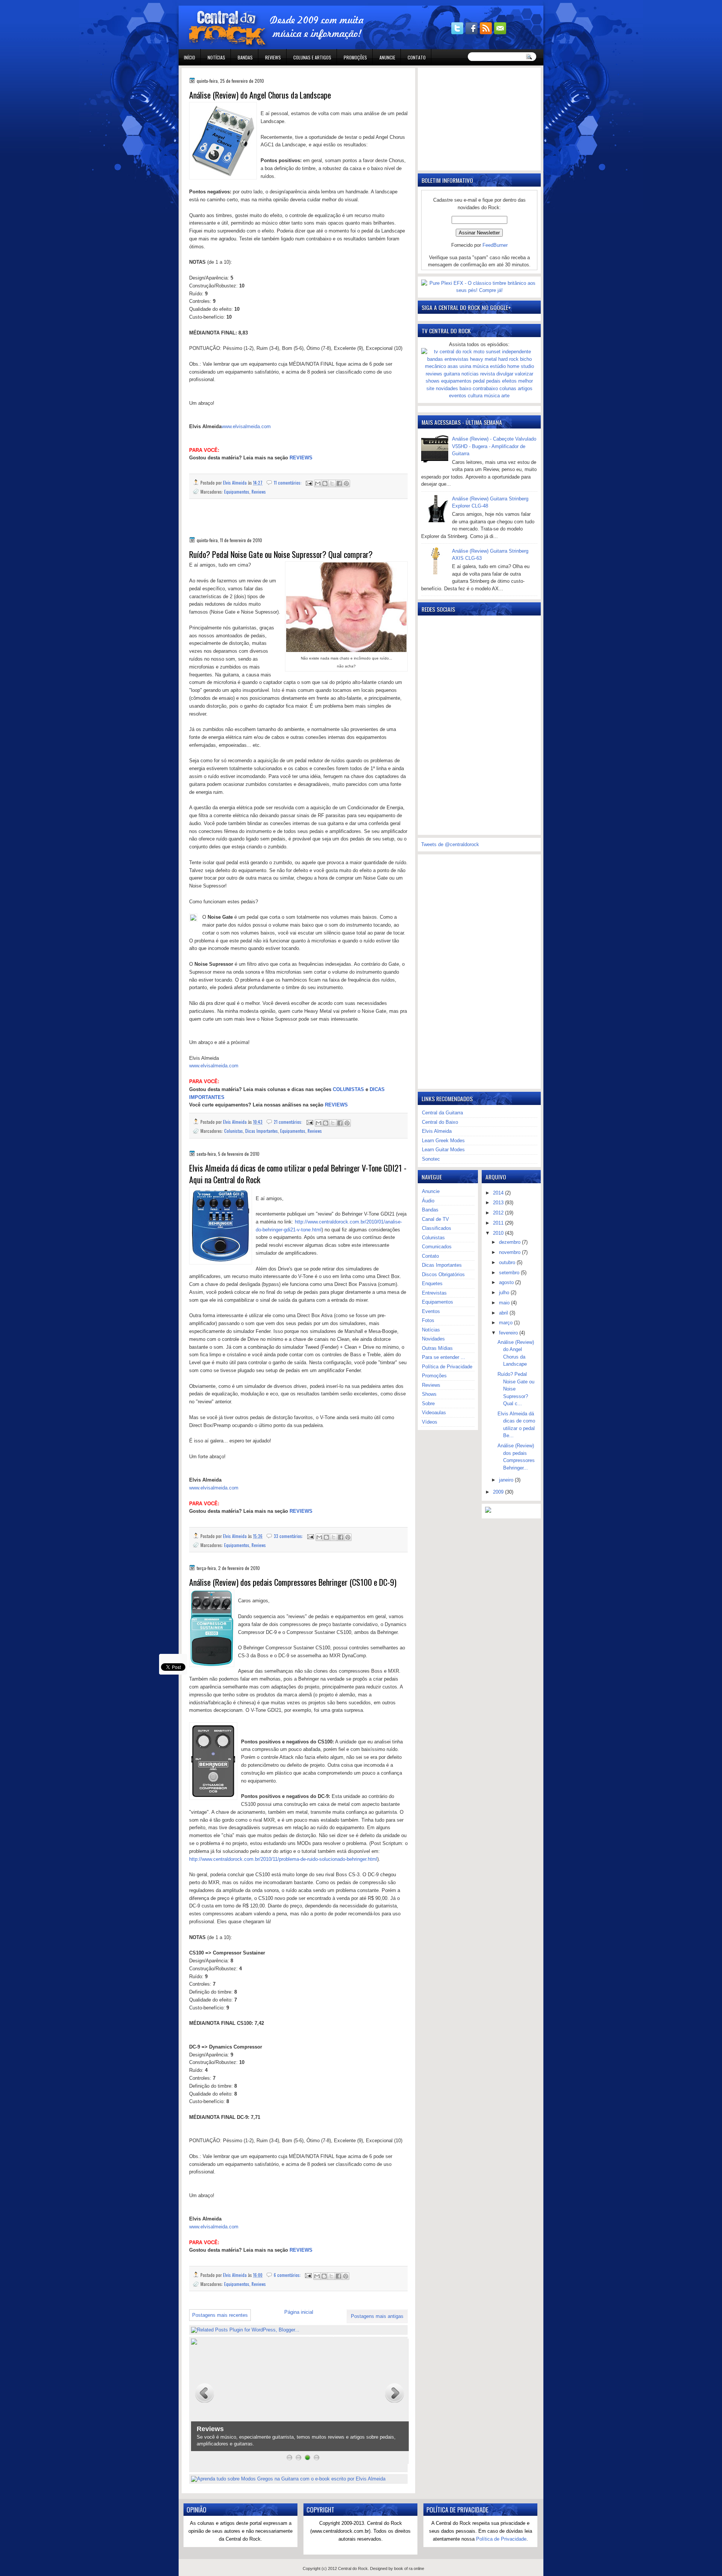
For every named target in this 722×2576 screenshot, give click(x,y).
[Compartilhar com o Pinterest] (346, 483)
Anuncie (387, 57)
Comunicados (437, 1247)
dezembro (510, 1242)
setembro (510, 1273)
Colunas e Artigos (312, 57)
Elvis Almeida (437, 1131)
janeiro (507, 1480)
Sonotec (431, 1159)
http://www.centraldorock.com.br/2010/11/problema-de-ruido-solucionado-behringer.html (283, 1859)
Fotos (428, 1320)
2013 (499, 1203)
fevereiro (509, 1333)
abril (504, 1313)
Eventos (431, 1311)
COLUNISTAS (348, 1089)
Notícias (216, 57)
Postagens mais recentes (220, 2315)
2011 (499, 1223)
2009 (499, 1492)
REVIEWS (301, 458)
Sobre (428, 1404)
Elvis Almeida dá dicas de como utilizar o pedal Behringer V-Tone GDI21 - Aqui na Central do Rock (298, 1174)
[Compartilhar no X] (332, 483)
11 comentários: (288, 483)
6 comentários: (288, 2275)
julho (505, 1293)
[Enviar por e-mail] (318, 483)
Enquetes (432, 1283)
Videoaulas (434, 1413)
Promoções (355, 57)
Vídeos (430, 1422)
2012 (499, 1213)
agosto (507, 1282)
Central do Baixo (440, 1122)
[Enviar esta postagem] (309, 483)
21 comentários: (289, 1122)
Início (190, 57)
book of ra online (409, 2568)
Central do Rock (353, 2568)
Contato (417, 57)
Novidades (433, 1339)
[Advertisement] (277, 523)
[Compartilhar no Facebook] (339, 483)
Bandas (245, 57)
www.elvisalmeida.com (246, 426)
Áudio (428, 1201)
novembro (510, 1252)
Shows (429, 1394)
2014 (499, 1193)
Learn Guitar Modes (443, 1150)
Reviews (273, 57)
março (507, 1323)
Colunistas (234, 1131)
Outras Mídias (437, 1348)
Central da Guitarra (442, 1113)
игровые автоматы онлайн (246, 3)
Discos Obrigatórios (443, 1274)
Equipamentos (237, 492)
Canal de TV (435, 1219)
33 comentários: (289, 1536)
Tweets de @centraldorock (450, 844)
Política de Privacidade (447, 1367)
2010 (499, 1233)
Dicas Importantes (262, 1131)
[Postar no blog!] (325, 483)
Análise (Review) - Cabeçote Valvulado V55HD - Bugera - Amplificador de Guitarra (494, 446)
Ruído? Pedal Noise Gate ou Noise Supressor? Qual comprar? (281, 554)
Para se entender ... (444, 1357)
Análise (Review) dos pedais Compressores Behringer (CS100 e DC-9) (293, 1582)
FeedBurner (495, 245)
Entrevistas (434, 1293)
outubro (508, 1262)
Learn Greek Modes (443, 1141)
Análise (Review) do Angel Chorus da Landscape (260, 95)
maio (505, 1303)
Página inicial (299, 2312)
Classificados (437, 1228)
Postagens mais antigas (377, 2316)
